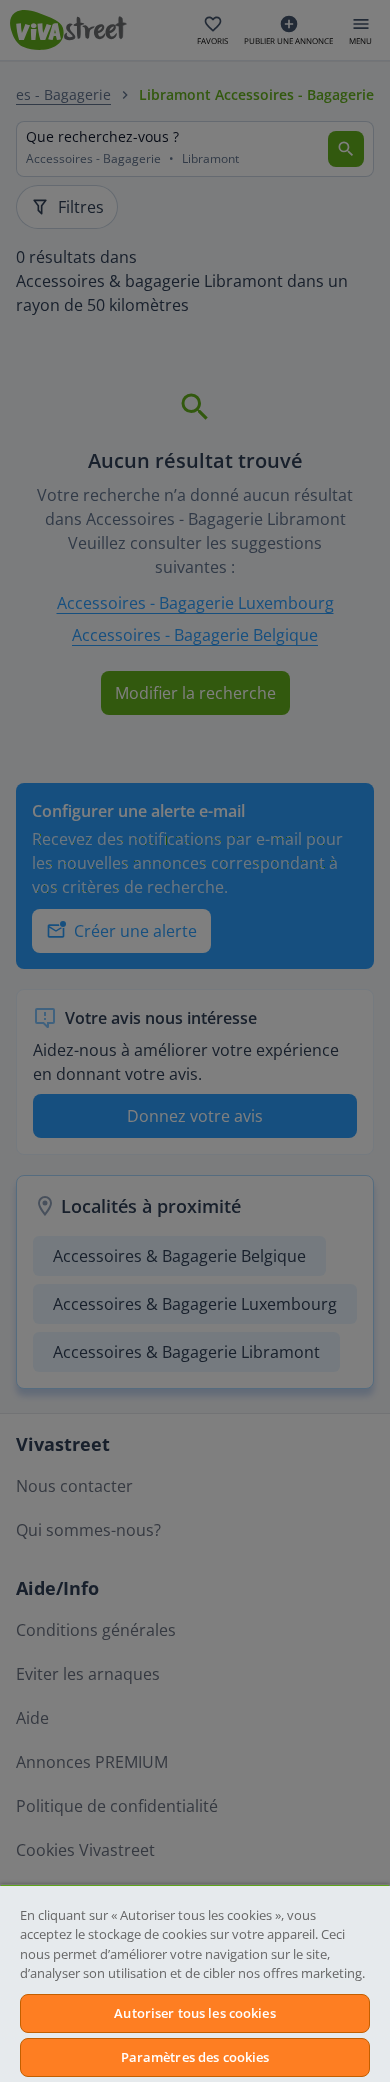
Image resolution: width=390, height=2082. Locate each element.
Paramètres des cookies (195, 2057)
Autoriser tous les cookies (194, 2013)
